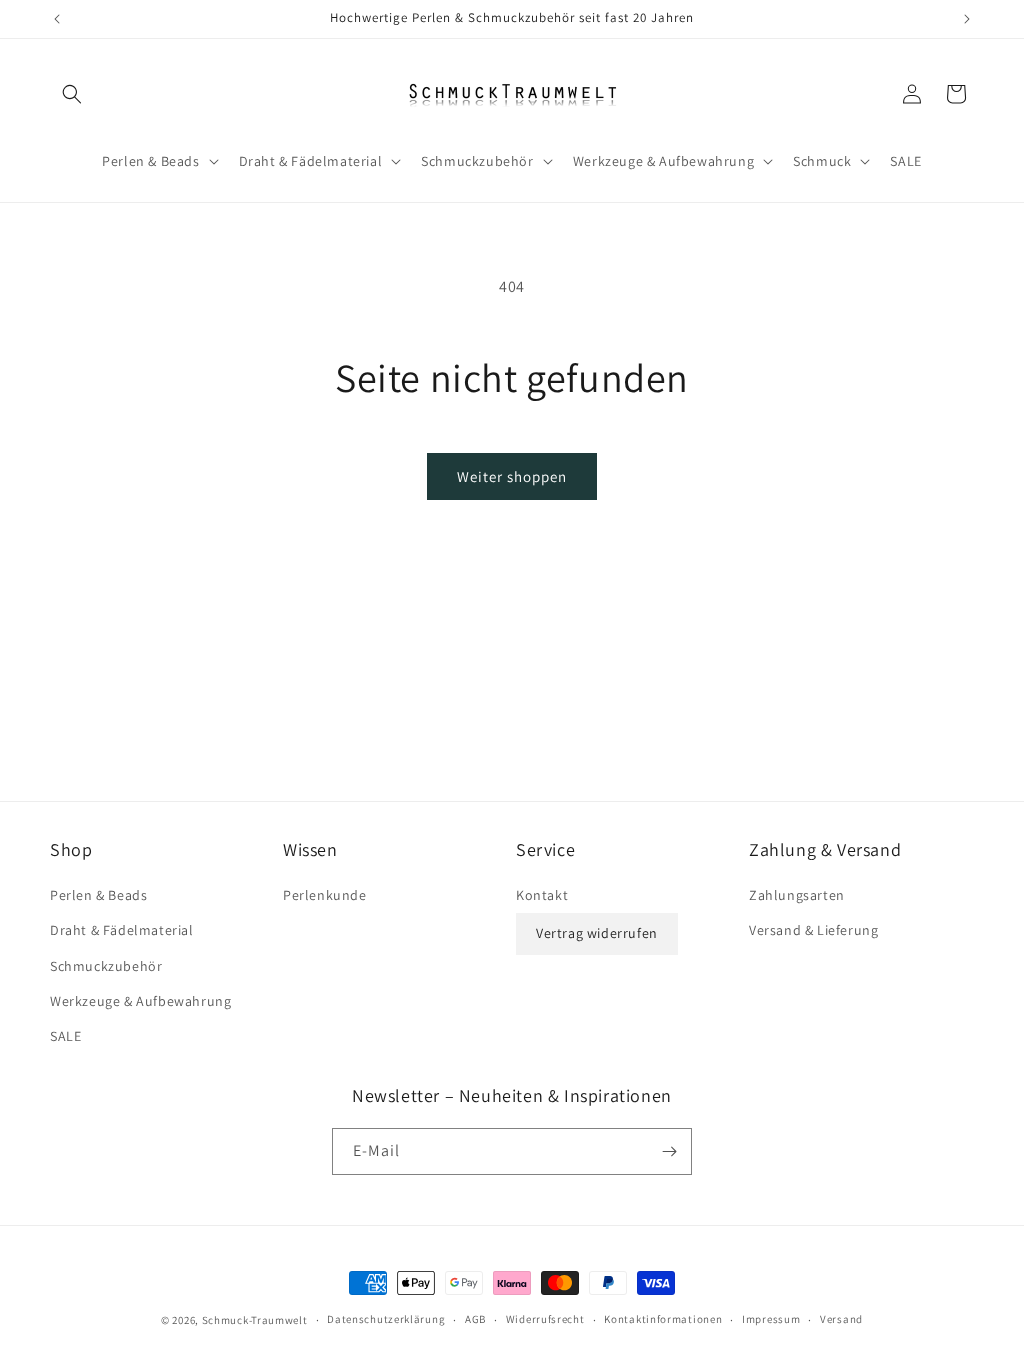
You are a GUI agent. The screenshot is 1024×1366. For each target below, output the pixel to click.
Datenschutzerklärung (386, 1319)
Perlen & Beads (98, 895)
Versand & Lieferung (813, 930)
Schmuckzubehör (106, 966)
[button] (72, 94)
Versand (841, 1319)
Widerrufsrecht (545, 1319)
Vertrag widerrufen (597, 933)
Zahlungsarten (797, 895)
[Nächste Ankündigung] (967, 19)
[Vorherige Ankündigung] (57, 19)
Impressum (771, 1319)
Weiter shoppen (512, 476)
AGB (475, 1319)
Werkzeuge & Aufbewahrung (140, 1001)
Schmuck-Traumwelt (255, 1320)
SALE (65, 1036)
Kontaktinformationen (663, 1319)
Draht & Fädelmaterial (122, 930)
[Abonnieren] (669, 1151)
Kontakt (542, 895)
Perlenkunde (325, 895)
